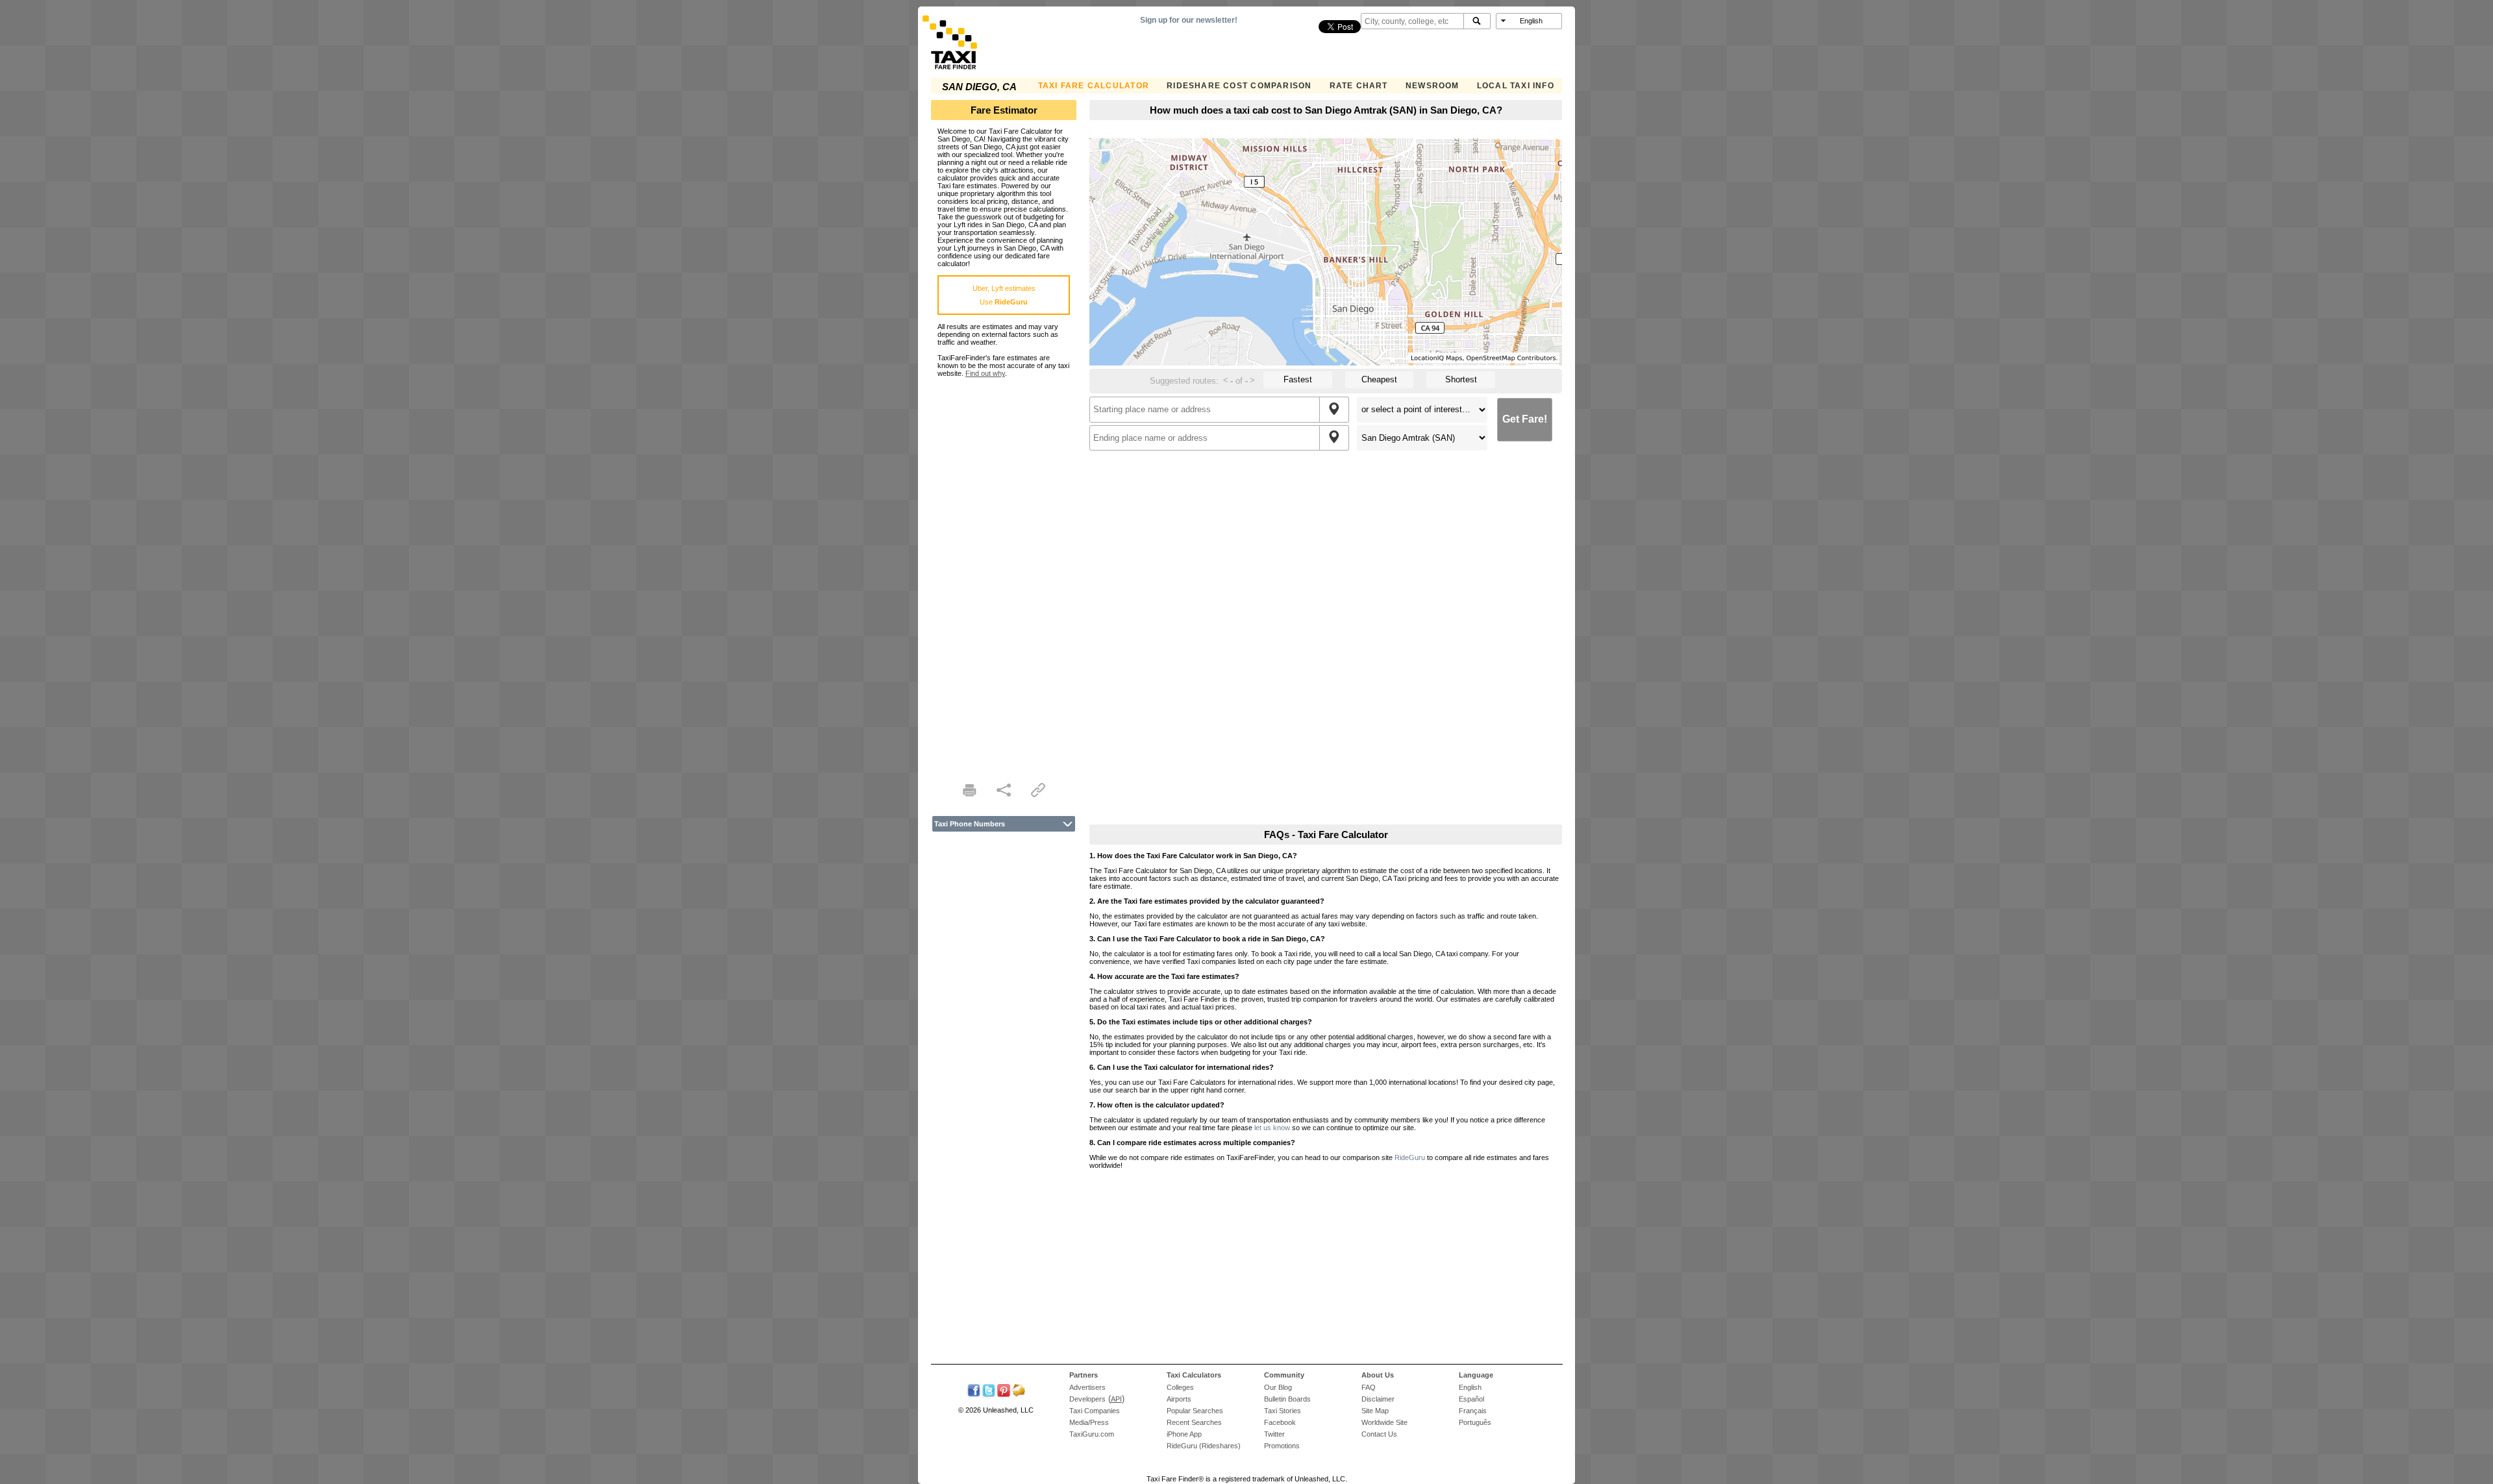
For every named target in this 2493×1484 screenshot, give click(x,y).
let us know (1272, 1128)
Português (1475, 1422)
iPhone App (1184, 1434)
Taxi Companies (1095, 1411)
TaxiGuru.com (1092, 1434)
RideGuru (1410, 1157)
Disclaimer (1378, 1399)
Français (1473, 1411)
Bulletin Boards (1287, 1399)
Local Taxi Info (1516, 86)
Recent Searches (1194, 1422)
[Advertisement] (1004, 572)
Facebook (1280, 1422)
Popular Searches (1195, 1411)
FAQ (1369, 1387)
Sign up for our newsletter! (1189, 20)
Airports (1179, 1399)
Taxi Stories (1283, 1411)
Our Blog (1278, 1387)
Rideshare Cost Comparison (1239, 86)
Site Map (1375, 1411)
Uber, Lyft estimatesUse (1004, 295)
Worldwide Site (1384, 1422)
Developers (1087, 1399)
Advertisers (1087, 1387)
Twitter (1274, 1434)
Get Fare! (1525, 419)
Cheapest (1379, 379)
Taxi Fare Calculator (1094, 86)
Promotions (1282, 1446)
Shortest (1461, 379)
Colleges (1180, 1387)
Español (1471, 1399)
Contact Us (1379, 1434)
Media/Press (1089, 1422)
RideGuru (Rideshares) (1204, 1446)
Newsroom (1433, 86)
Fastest (1298, 379)
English (1470, 1387)
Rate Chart (1359, 86)
